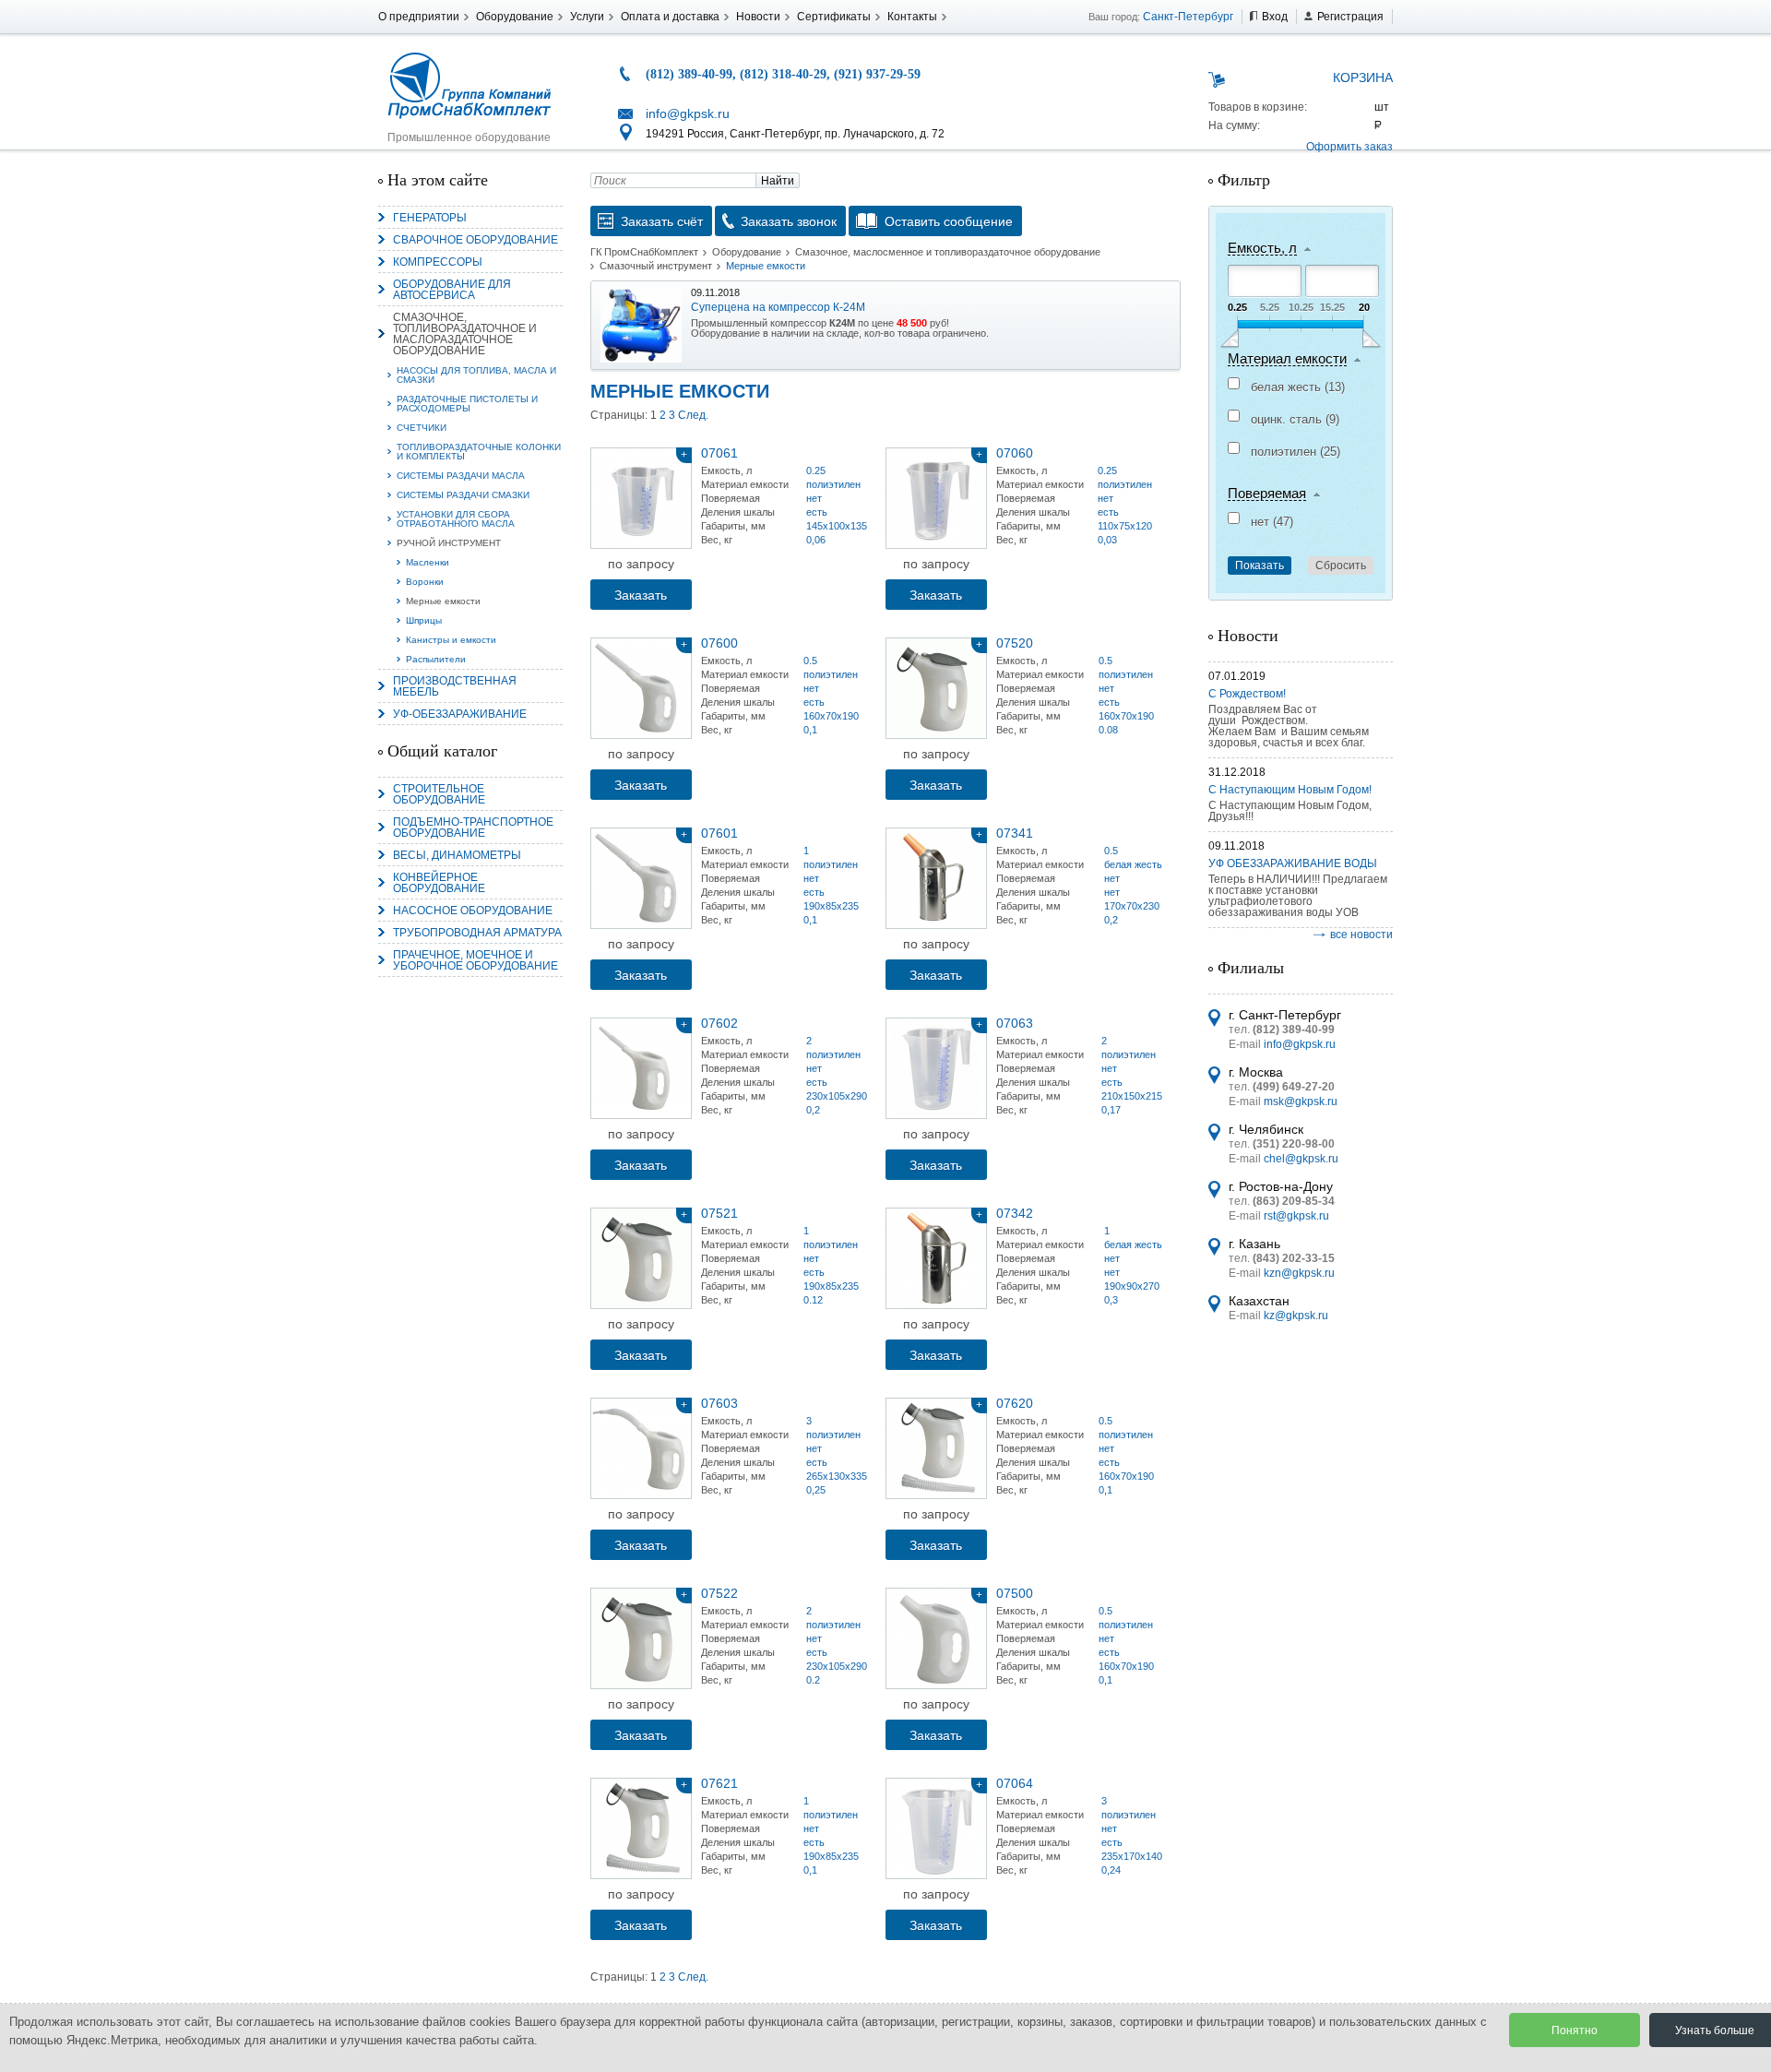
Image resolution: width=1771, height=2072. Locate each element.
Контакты (912, 17)
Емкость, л (1262, 248)
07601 (719, 833)
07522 (719, 1593)
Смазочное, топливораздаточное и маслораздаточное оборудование (465, 334)
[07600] (641, 688)
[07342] (936, 1258)
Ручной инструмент (449, 543)
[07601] (641, 878)
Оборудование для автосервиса (452, 290)
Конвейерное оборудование (439, 883)
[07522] (641, 1638)
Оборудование (515, 17)
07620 (1015, 1403)
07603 (719, 1403)
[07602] (641, 1068)
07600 (719, 643)
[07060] (936, 498)
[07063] (936, 1068)
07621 (719, 1783)
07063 (1015, 1023)
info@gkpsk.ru (688, 113)
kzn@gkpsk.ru (1299, 1273)
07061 (719, 453)
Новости (758, 17)
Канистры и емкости (451, 640)
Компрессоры (438, 262)
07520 (1015, 643)
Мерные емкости (443, 601)
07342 (1015, 1213)
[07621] (641, 1828)
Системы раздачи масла (461, 476)
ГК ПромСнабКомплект (644, 252)
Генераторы (430, 218)
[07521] (641, 1258)
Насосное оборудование (473, 911)
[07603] (641, 1448)
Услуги (587, 17)
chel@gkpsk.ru (1301, 1159)
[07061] (641, 498)
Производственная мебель (455, 686)
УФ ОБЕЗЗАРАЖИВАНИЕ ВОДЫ (1293, 863)
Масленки (428, 562)
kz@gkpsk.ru (1296, 1316)
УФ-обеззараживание (460, 714)
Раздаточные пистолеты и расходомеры (467, 404)
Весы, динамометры (457, 855)
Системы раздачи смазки (463, 495)
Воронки (425, 582)
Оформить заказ (1349, 147)
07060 (1015, 453)
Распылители (436, 659)
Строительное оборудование (439, 794)
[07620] (936, 1448)
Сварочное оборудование (475, 240)
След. (693, 415)
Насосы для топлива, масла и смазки (476, 375)
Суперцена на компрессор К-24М (778, 307)
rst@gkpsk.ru (1296, 1216)
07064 (1015, 1783)
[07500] (936, 1638)
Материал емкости (1287, 359)
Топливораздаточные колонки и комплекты (479, 452)
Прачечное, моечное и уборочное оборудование (475, 960)
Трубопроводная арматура (477, 933)
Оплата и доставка (670, 17)
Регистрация (1350, 17)
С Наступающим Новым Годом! (1290, 790)
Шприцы (424, 620)
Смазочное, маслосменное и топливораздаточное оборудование (948, 252)
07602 (719, 1023)
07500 (1015, 1593)
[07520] (936, 688)
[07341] (936, 878)
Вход (1275, 17)
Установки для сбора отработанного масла (456, 519)
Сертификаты (834, 17)
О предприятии (419, 17)
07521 (719, 1213)
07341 (1015, 833)
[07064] (936, 1828)
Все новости (1361, 935)
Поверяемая (1267, 494)
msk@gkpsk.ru (1301, 1101)
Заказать (641, 595)
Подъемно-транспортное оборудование (473, 828)
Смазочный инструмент (656, 266)
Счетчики (422, 428)
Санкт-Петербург (1188, 17)
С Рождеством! (1247, 694)
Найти (778, 181)
